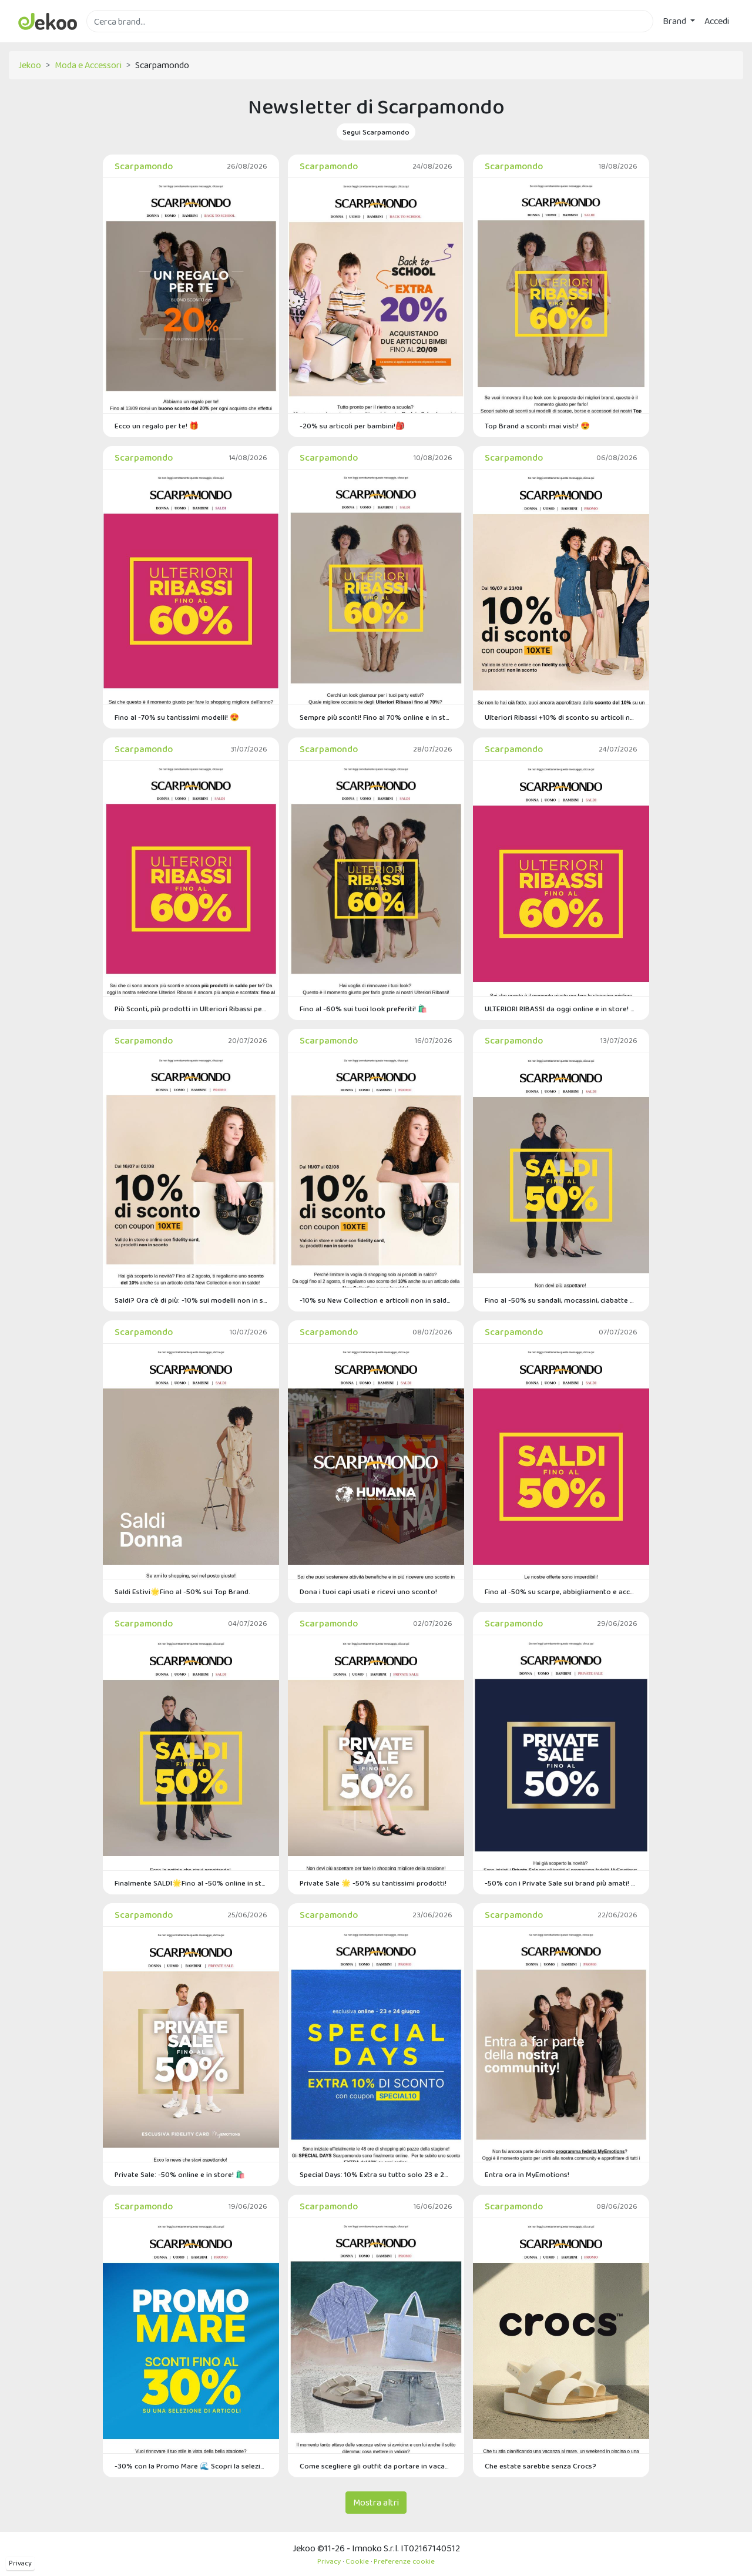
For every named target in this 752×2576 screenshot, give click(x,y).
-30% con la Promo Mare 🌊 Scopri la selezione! (191, 2466)
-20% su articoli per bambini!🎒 (352, 426)
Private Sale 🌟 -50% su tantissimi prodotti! (373, 1883)
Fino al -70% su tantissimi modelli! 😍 (177, 717)
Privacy (20, 2563)
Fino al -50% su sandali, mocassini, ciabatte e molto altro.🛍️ (561, 1300)
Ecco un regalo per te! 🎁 (157, 426)
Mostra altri (376, 2502)
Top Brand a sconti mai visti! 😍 (537, 426)
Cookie (357, 2561)
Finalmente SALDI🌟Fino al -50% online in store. (191, 1883)
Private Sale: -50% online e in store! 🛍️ (180, 2174)
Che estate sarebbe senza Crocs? (540, 2466)
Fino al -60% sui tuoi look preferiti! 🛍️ (363, 1009)
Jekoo (30, 65)
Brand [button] (675, 21)
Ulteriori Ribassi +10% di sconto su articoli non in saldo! (561, 717)
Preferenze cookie (404, 2561)
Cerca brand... (112, 39)
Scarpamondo (144, 166)
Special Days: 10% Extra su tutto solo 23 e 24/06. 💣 (376, 2174)
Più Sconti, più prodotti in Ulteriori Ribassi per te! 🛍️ (191, 1009)
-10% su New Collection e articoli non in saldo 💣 (376, 1300)
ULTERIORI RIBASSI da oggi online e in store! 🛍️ (561, 1009)
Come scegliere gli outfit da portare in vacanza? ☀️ (376, 2466)
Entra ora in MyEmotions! (527, 2174)
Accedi (717, 21)
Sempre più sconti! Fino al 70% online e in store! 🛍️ (376, 717)
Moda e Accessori (88, 65)
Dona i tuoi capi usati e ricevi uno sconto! (368, 1591)
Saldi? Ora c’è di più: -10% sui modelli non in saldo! (191, 1300)
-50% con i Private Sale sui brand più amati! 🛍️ (561, 1883)
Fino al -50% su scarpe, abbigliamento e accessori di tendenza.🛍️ (561, 1591)
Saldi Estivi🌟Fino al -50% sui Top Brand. (182, 1591)
